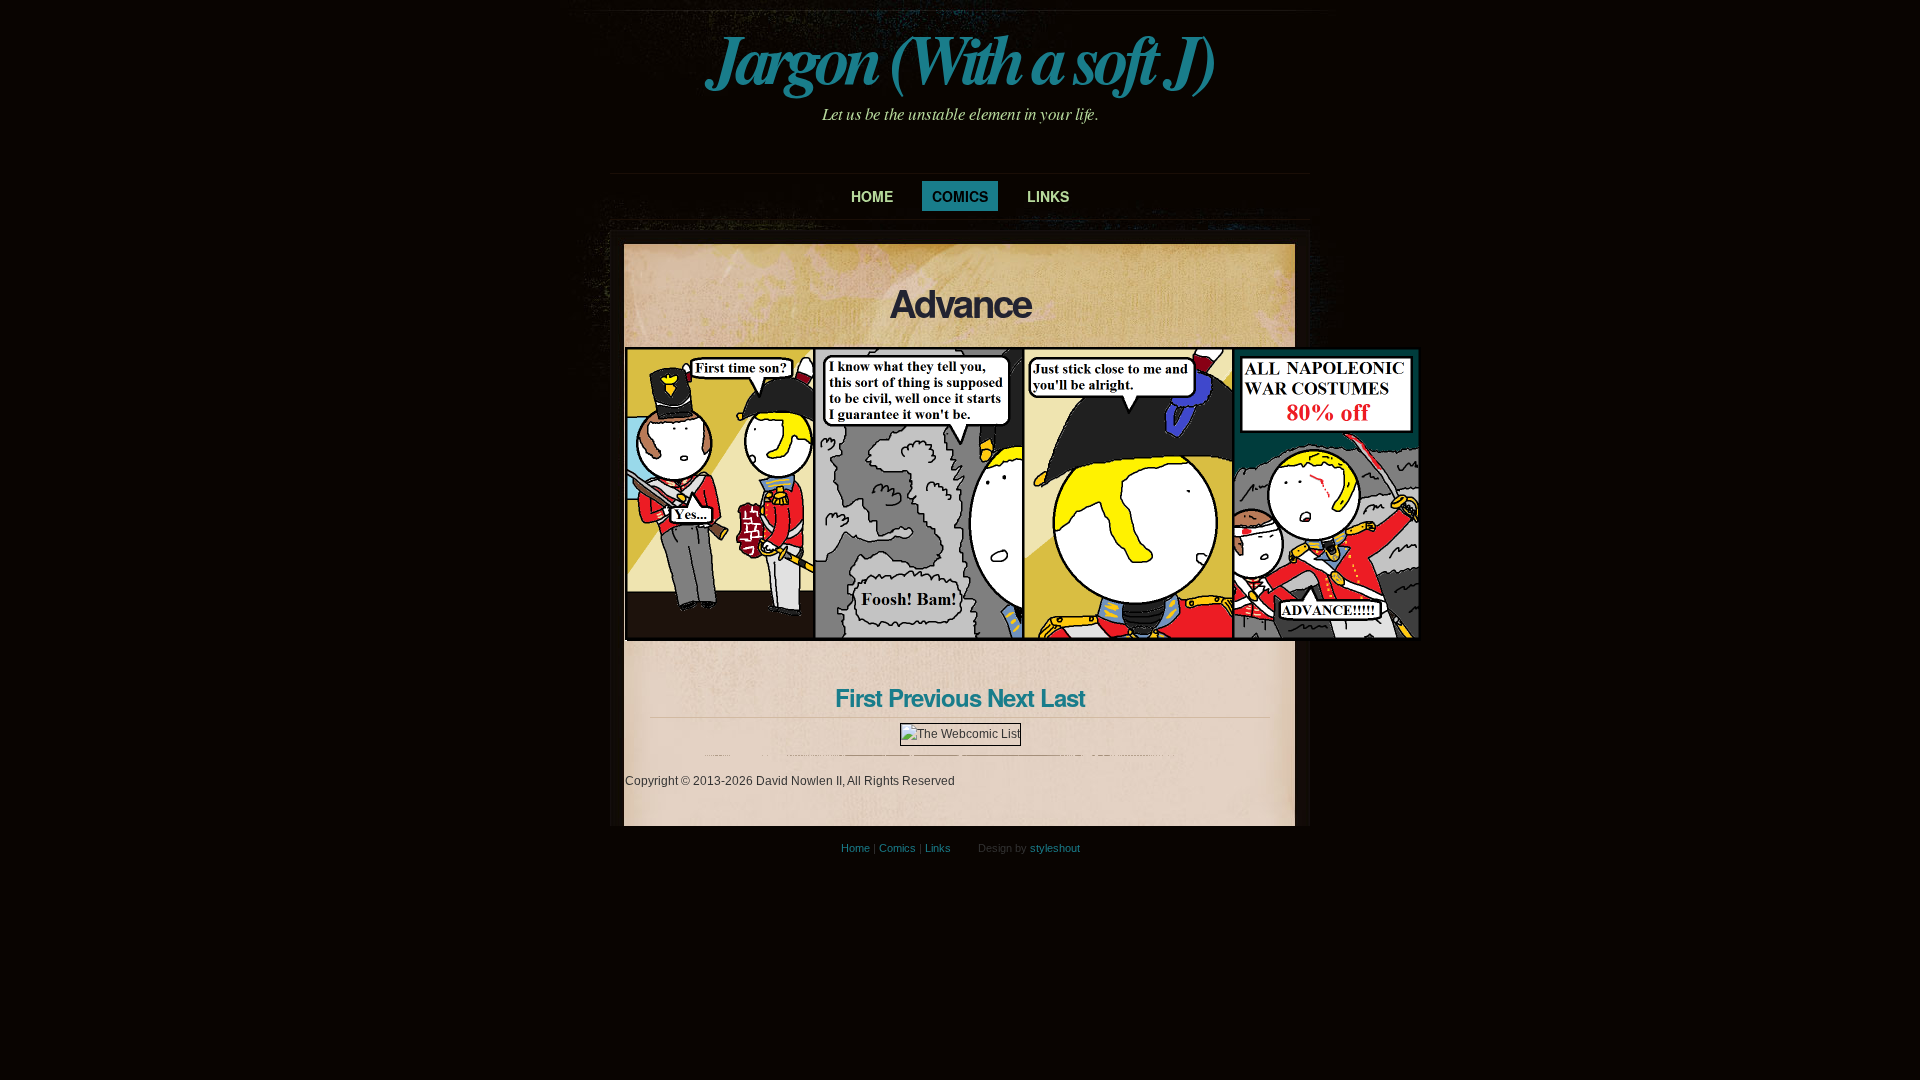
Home (872, 196)
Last (1062, 697)
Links (1048, 196)
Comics (960, 196)
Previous (934, 697)
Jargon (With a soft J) (960, 57)
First (858, 697)
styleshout (1055, 848)
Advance (960, 302)
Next (1010, 697)
